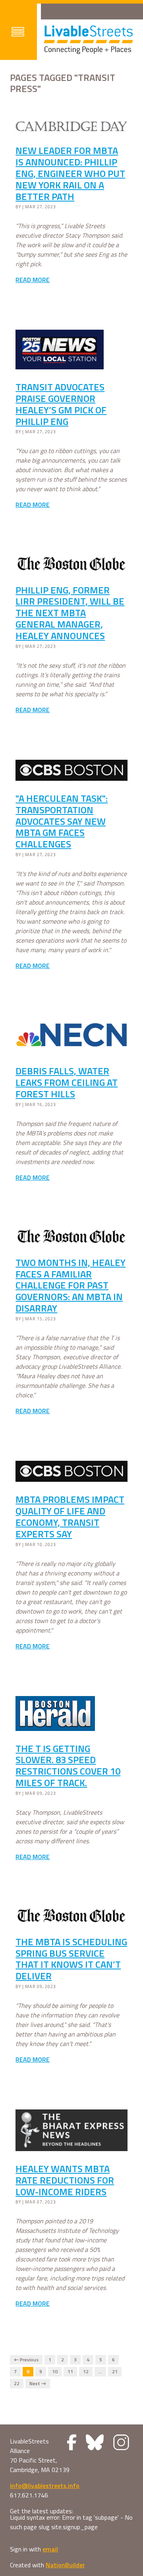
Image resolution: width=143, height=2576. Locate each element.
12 (86, 2372)
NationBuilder (65, 2565)
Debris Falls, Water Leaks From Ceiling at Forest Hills (67, 1082)
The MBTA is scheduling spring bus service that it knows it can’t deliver (71, 1959)
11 (70, 2372)
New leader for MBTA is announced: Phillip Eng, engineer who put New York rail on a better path (70, 173)
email (50, 2549)
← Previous (26, 2360)
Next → (38, 2384)
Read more (33, 280)
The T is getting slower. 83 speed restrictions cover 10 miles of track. (68, 1765)
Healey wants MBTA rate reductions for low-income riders (65, 2180)
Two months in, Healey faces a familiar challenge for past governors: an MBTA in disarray (71, 1285)
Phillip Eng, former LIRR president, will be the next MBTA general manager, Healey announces (70, 613)
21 (115, 2372)
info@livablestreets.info (45, 2486)
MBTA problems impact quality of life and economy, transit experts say (70, 1516)
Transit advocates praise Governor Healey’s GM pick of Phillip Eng (61, 404)
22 (17, 2384)
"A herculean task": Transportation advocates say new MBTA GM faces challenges (62, 821)
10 (55, 2372)
